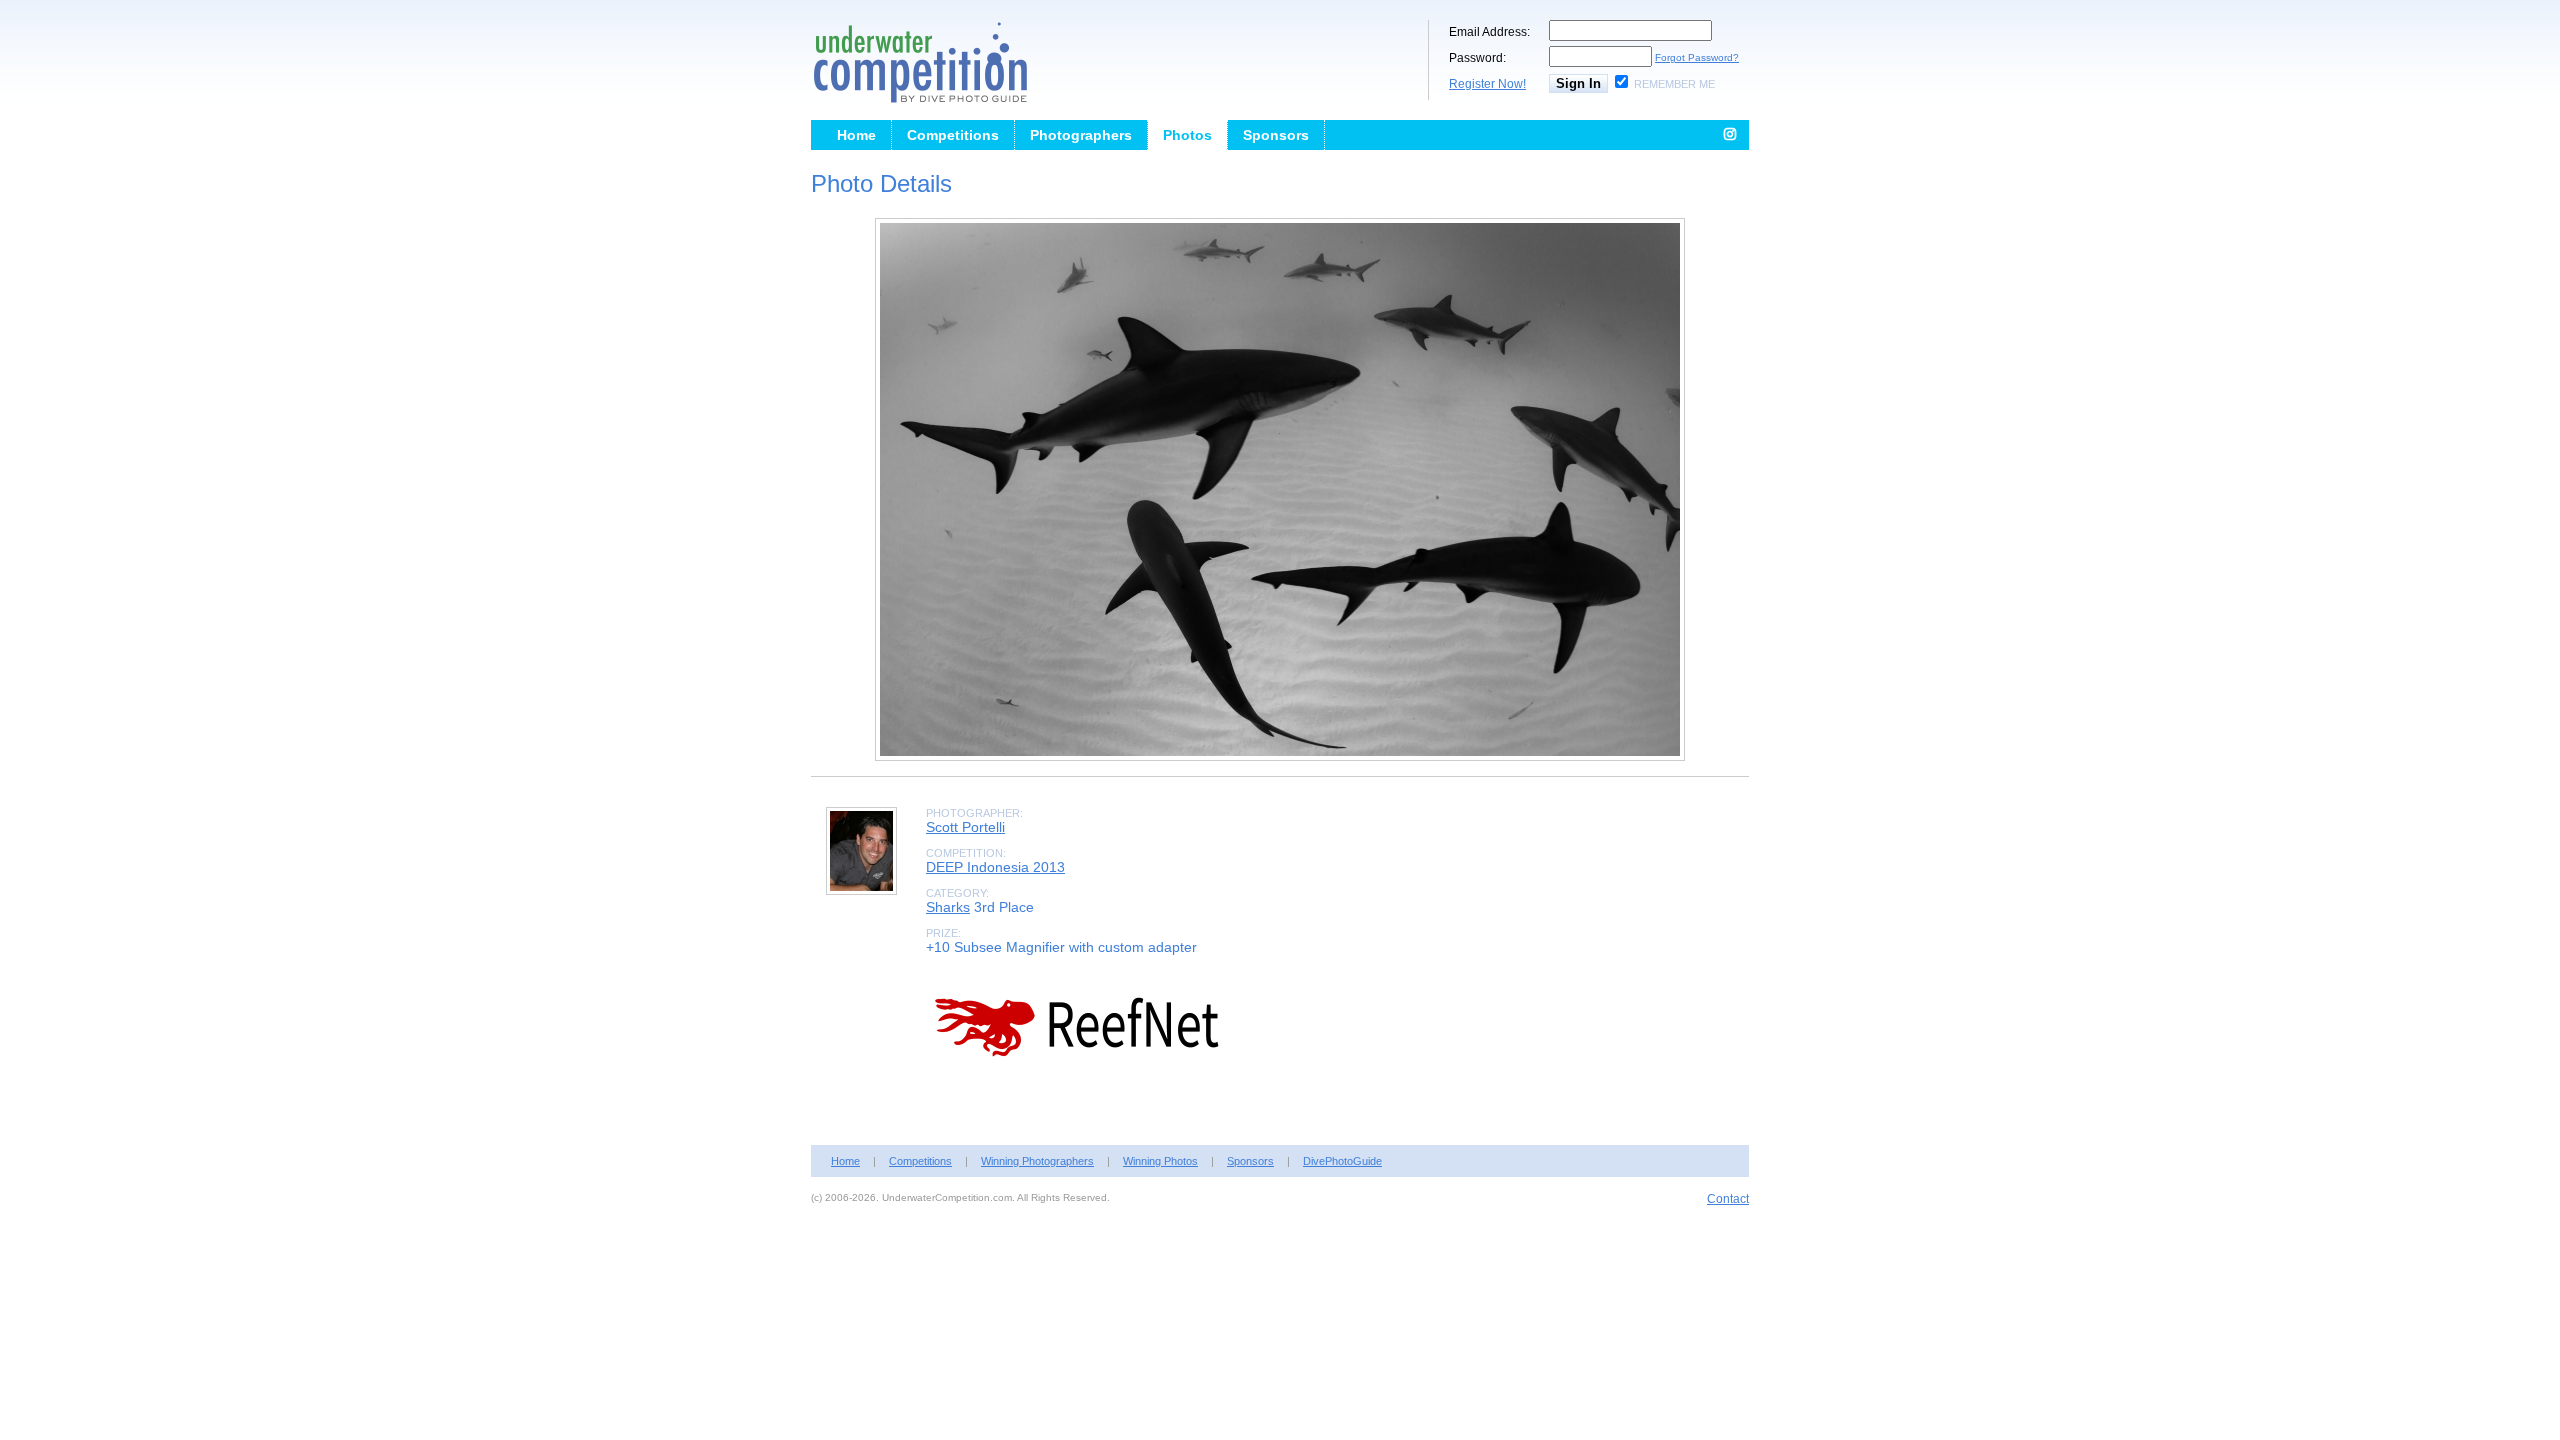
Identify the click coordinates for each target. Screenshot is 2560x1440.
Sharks (948, 907)
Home (856, 135)
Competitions (953, 135)
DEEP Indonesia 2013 (995, 867)
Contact (1728, 1199)
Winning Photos (1160, 1161)
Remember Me (1674, 84)
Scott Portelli (965, 827)
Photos (1187, 135)
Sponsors (1276, 135)
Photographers (1081, 135)
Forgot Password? (1697, 57)
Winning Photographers (1037, 1161)
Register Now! (1487, 84)
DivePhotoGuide (1342, 1161)
